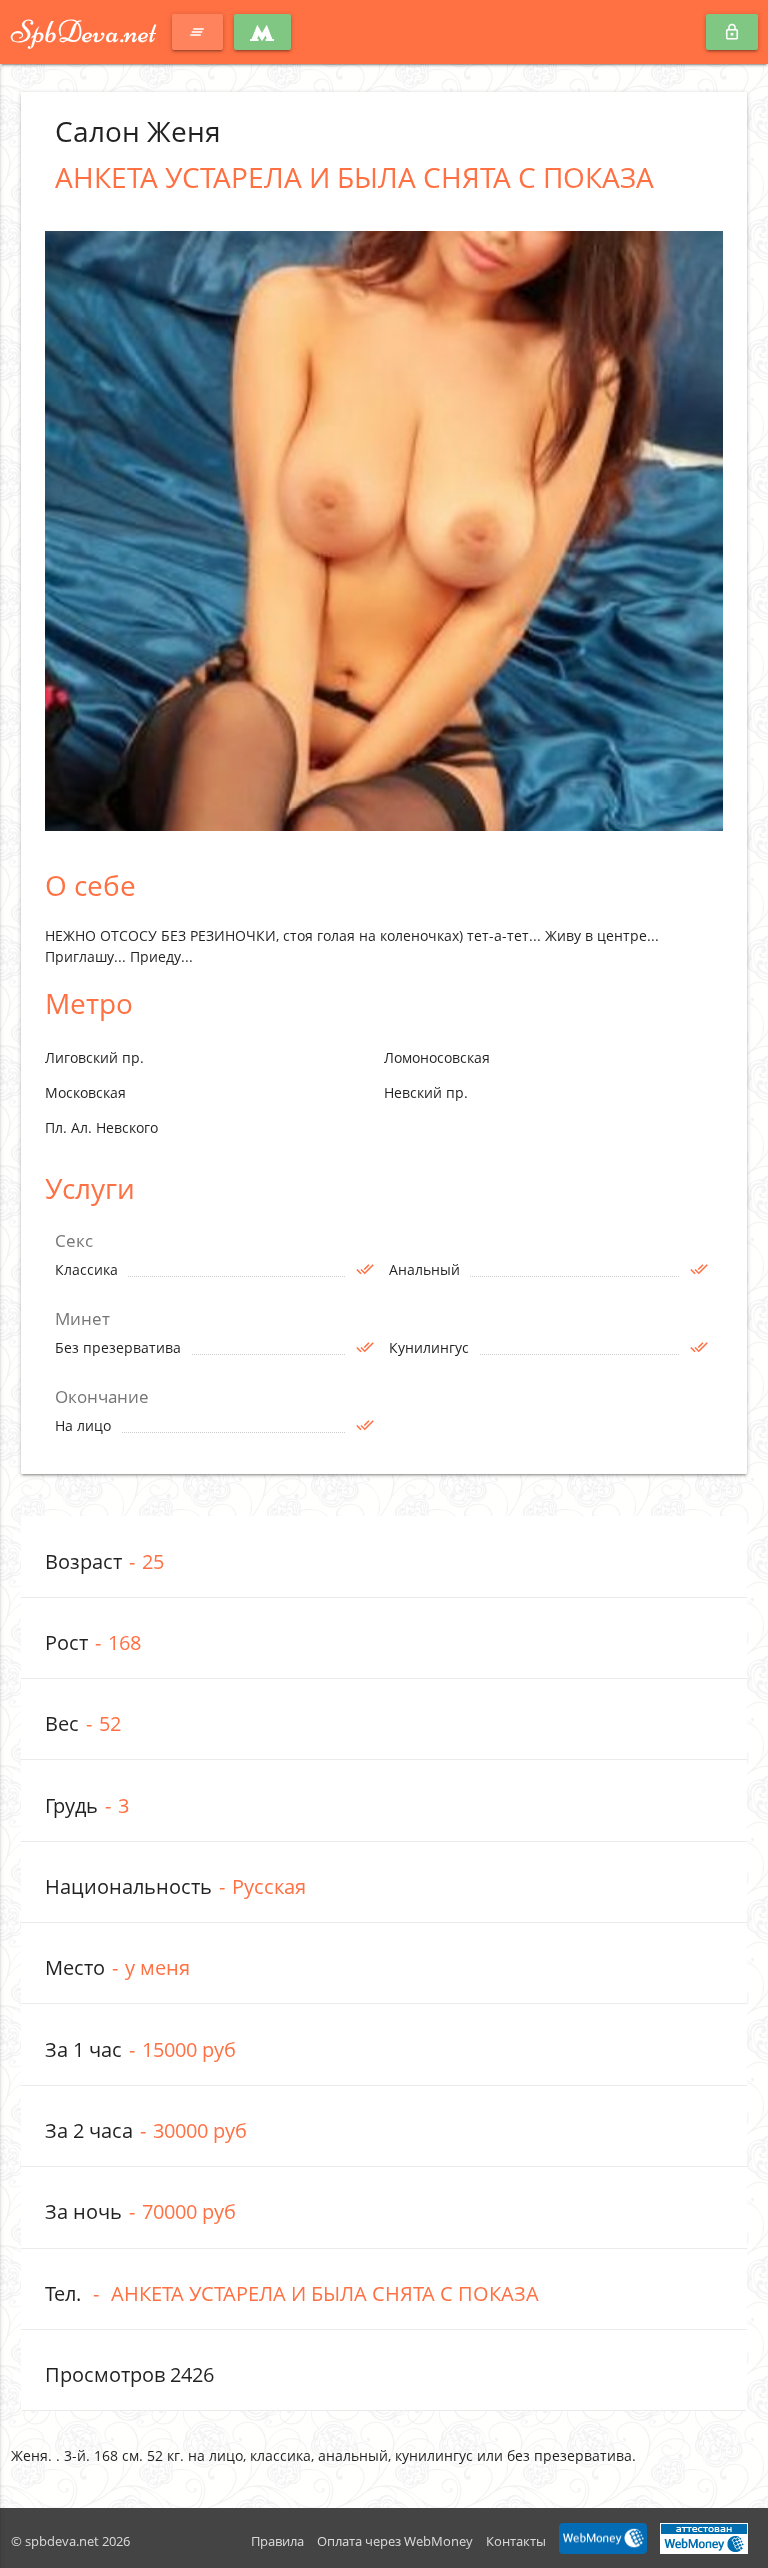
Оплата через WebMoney (395, 2541)
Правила (277, 2541)
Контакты (516, 2541)
